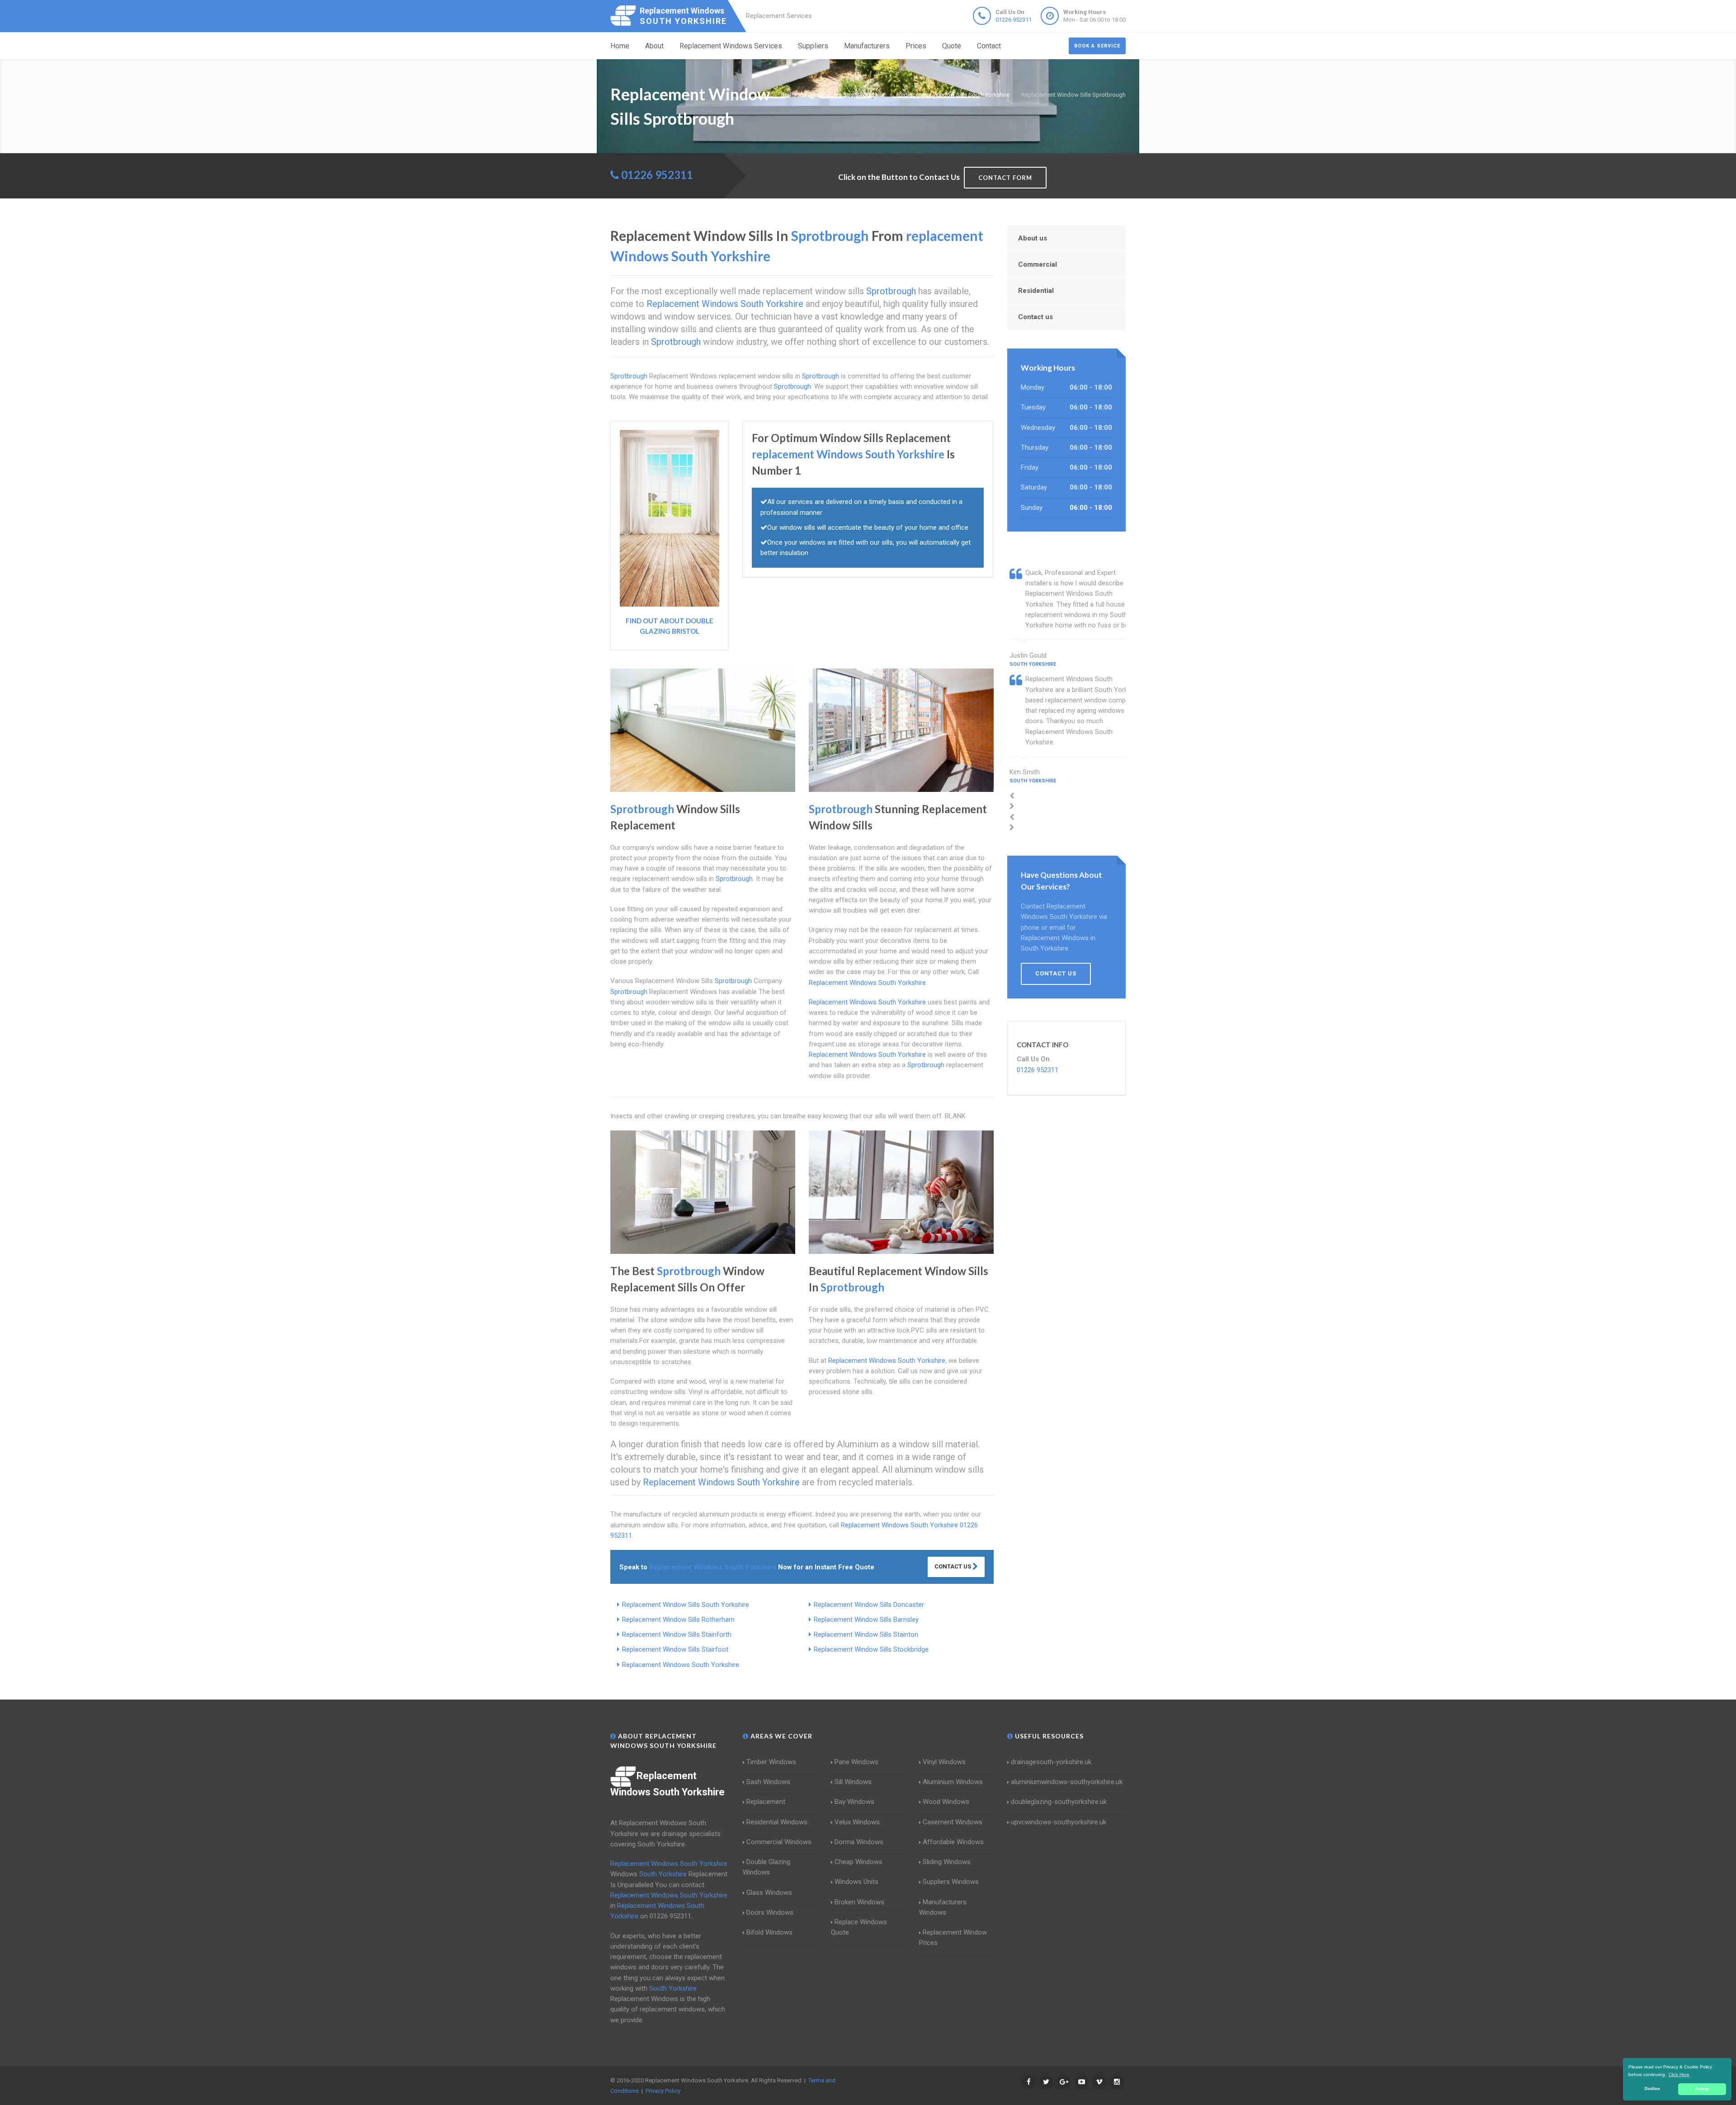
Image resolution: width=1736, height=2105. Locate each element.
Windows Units (856, 1882)
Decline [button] (1652, 2089)
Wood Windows (946, 1802)
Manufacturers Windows (943, 1907)
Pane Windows (856, 1762)
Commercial (1038, 264)
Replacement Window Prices (953, 1938)
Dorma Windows (859, 1842)
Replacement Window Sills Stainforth (677, 1634)
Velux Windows (857, 1822)
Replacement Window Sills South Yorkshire (686, 1605)
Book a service (1097, 46)
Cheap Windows (859, 1862)
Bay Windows (854, 1802)
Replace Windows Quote (859, 1927)
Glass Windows (769, 1893)
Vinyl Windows (944, 1762)
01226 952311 (1014, 20)
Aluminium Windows (953, 1782)
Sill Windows (853, 1782)
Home (620, 46)
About (654, 46)
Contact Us (953, 1566)
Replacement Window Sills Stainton (866, 1634)
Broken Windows (859, 1902)
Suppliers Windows (951, 1882)
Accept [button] (1702, 2089)
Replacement (766, 1802)
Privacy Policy (663, 2091)
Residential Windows (777, 1822)
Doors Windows (770, 1912)
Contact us (1035, 317)
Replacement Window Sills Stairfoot (675, 1649)
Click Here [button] (1679, 2074)
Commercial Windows (779, 1842)
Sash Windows (768, 1782)
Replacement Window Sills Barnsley (866, 1620)
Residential (1036, 291)
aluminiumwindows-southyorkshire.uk (1067, 1782)
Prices (916, 46)
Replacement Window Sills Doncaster (869, 1605)
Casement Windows (953, 1822)
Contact (989, 46)
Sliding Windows (947, 1862)
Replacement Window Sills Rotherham (678, 1620)
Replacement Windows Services (731, 46)
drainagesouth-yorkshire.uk (1051, 1762)
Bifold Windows (769, 1932)
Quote (952, 46)
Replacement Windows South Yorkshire (681, 1665)
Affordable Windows (953, 1842)
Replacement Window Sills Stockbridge (871, 1649)
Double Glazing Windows (767, 1867)
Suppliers (813, 46)
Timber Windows (771, 1762)
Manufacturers (867, 46)
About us (1033, 238)
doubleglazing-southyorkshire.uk (1059, 1802)
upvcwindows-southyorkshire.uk (1059, 1822)
